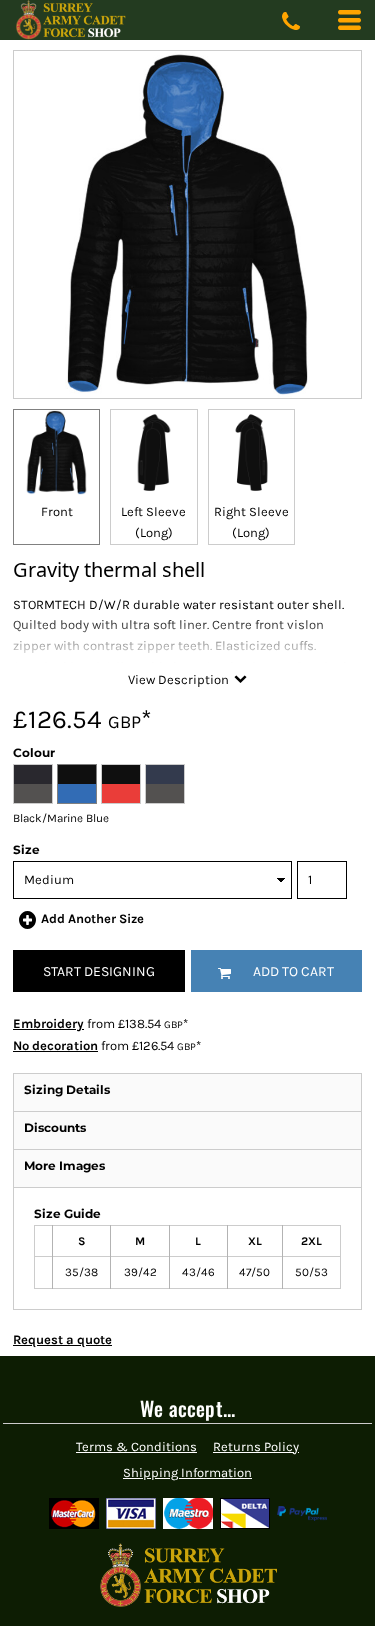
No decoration (55, 1045)
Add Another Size (92, 918)
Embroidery (48, 1023)
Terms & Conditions (136, 1446)
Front (57, 511)
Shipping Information (187, 1472)
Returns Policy (256, 1446)
